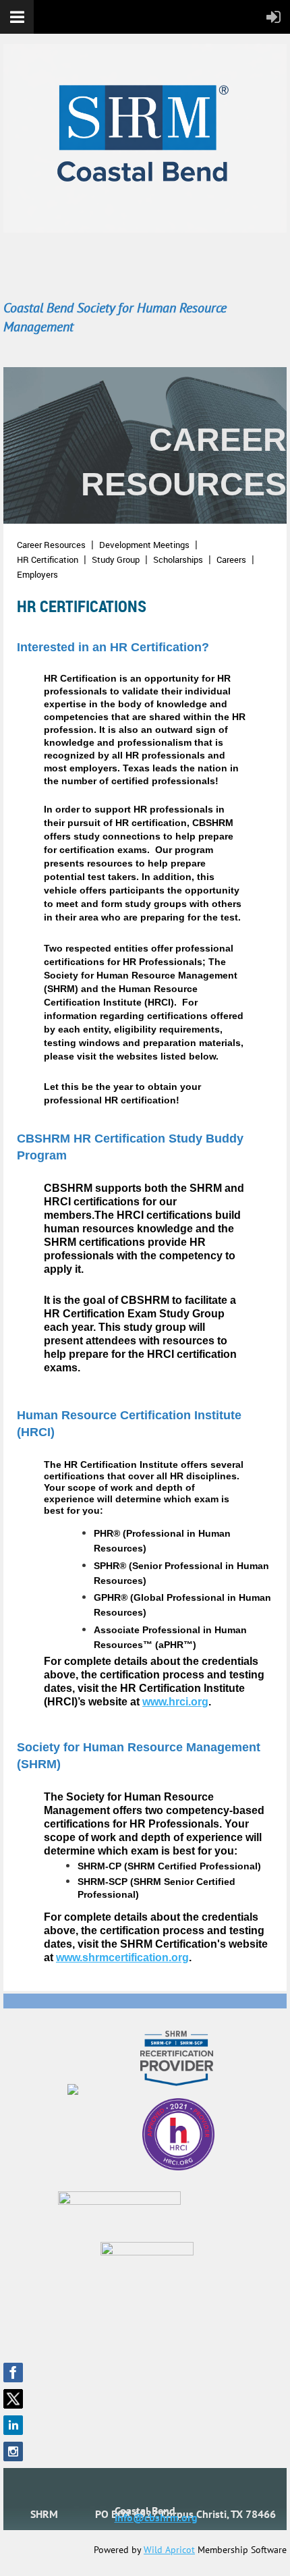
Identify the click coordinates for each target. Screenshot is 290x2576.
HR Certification (48, 559)
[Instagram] (13, 2451)
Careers (231, 559)
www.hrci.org (175, 1702)
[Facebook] (13, 2373)
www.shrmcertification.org (122, 1957)
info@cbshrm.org (156, 2517)
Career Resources (51, 545)
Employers (37, 574)
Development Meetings (144, 545)
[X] (13, 2399)
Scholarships (178, 559)
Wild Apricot (169, 2550)
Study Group (116, 559)
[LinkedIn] (13, 2425)
